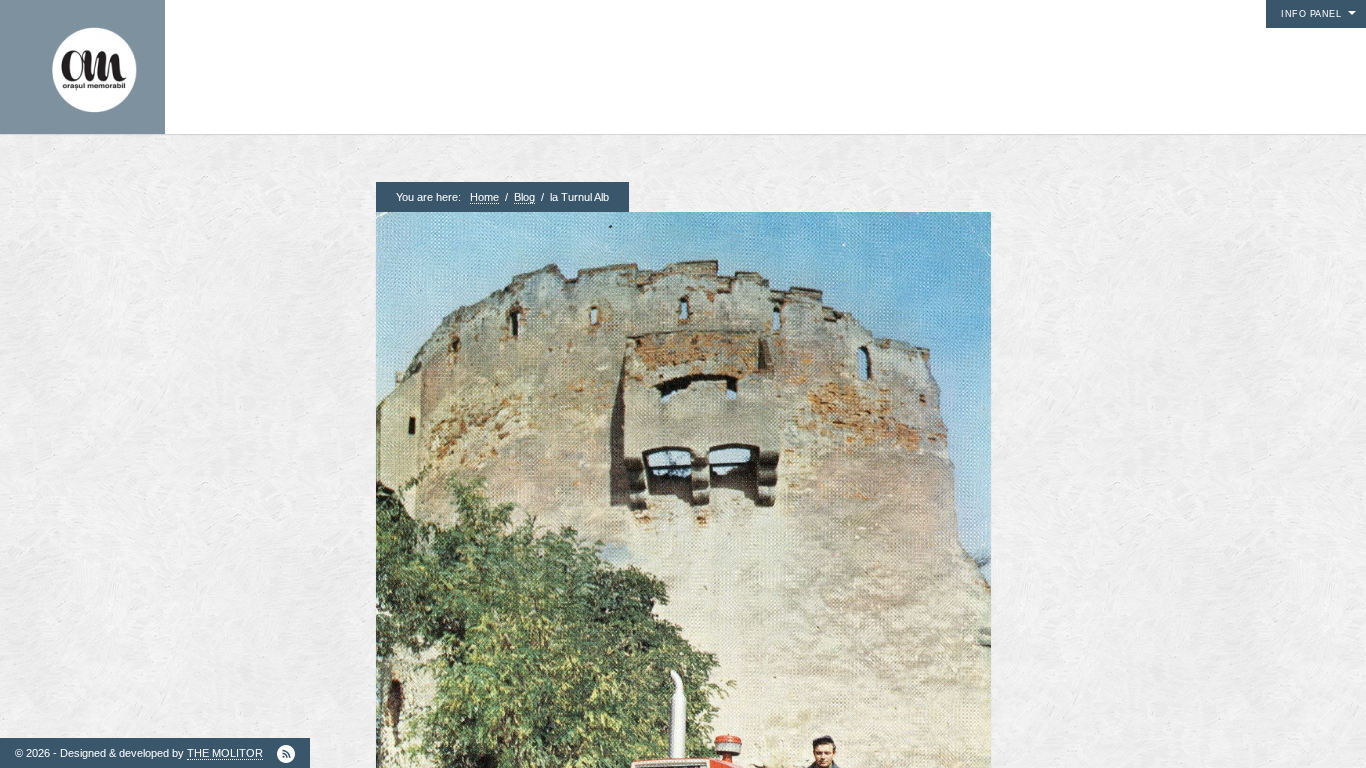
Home (484, 197)
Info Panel (1311, 14)
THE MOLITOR (225, 753)
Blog (524, 197)
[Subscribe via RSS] (286, 754)
